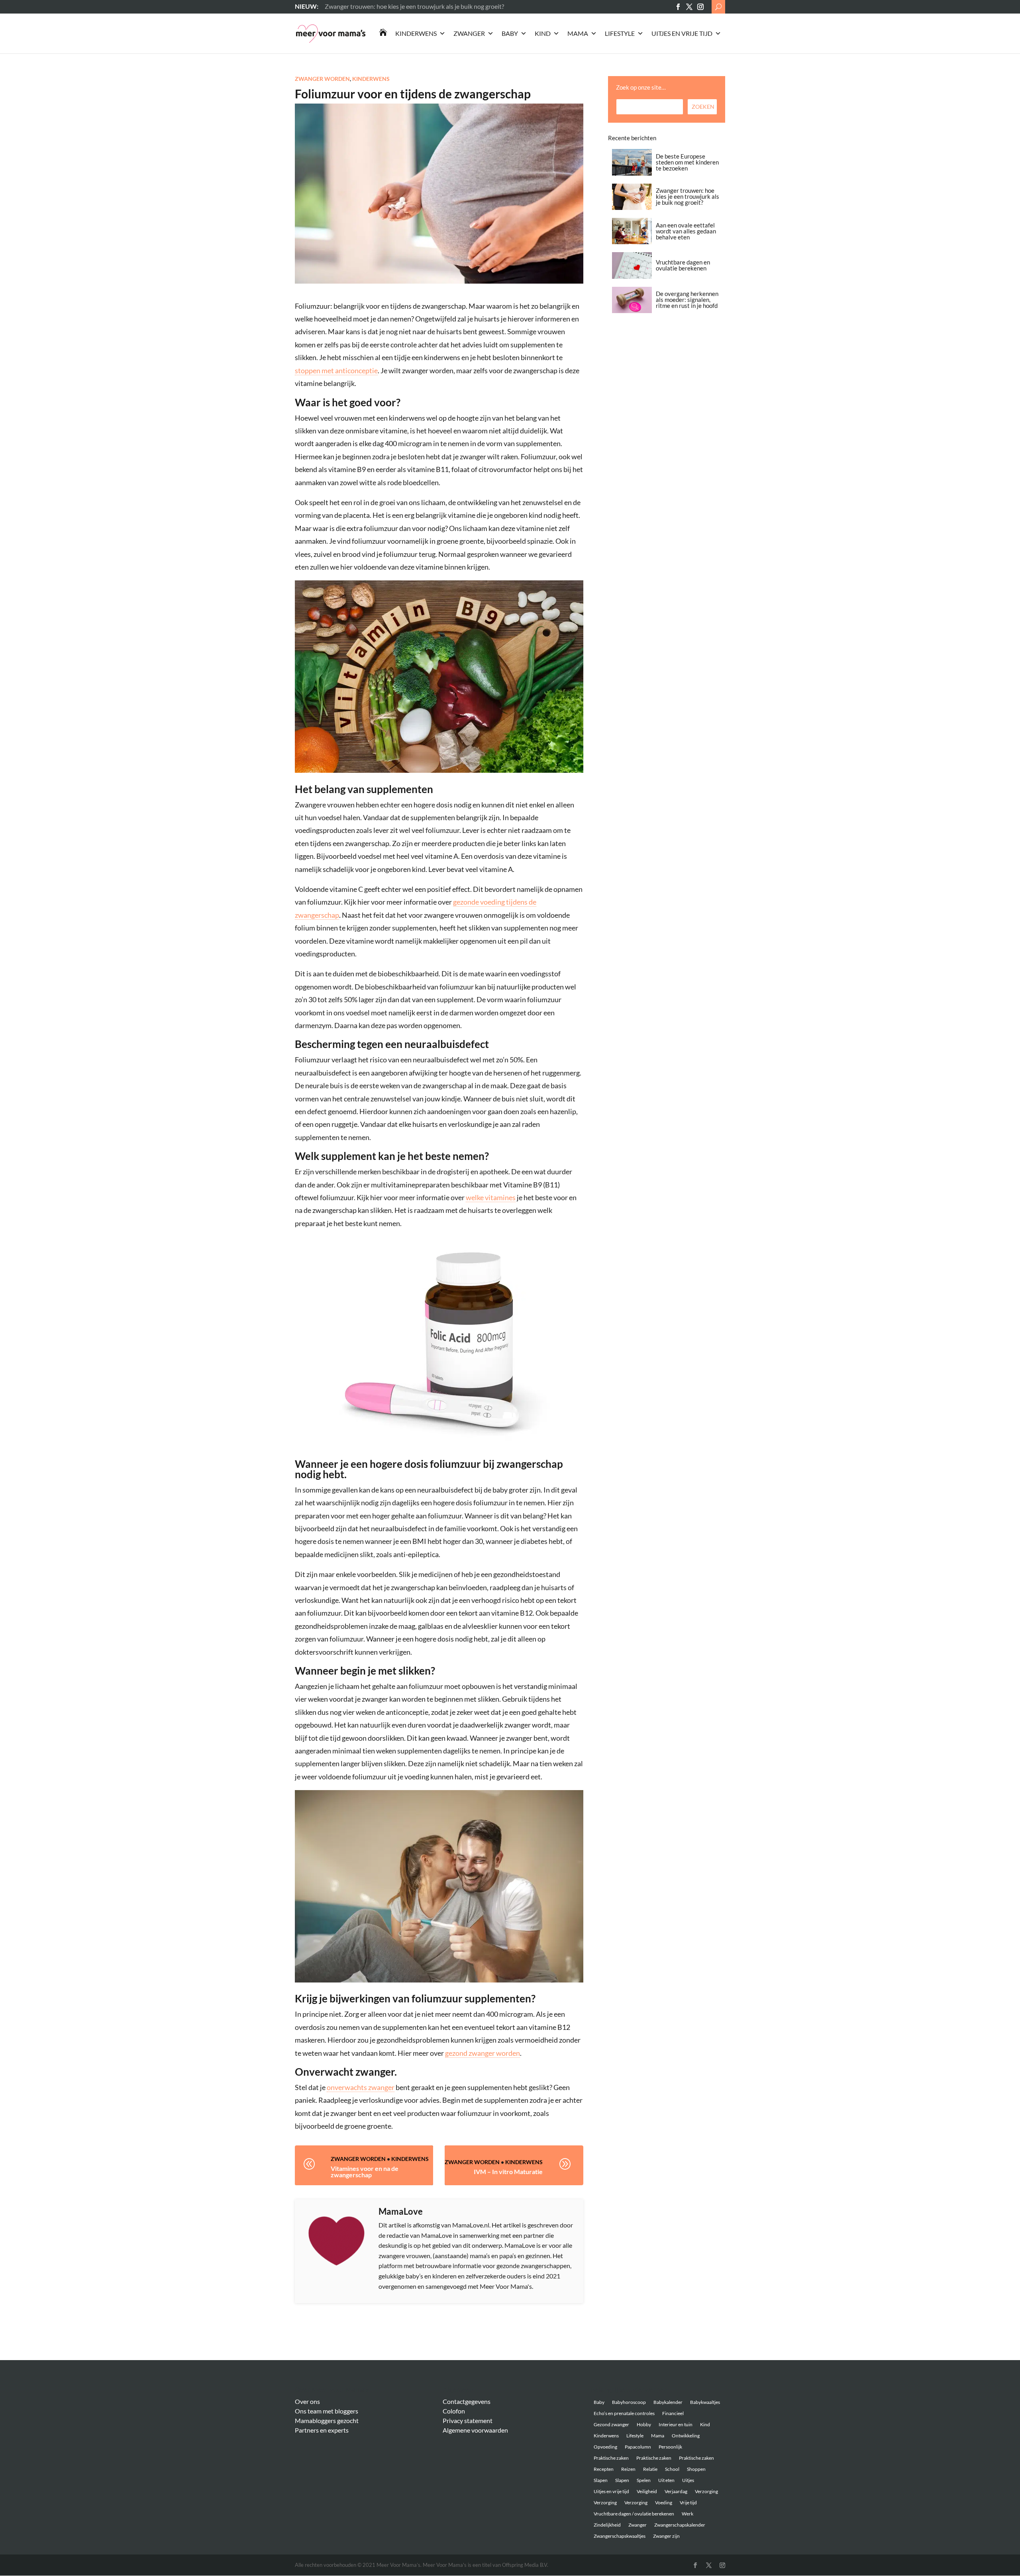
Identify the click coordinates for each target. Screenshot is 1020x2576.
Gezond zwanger (611, 2424)
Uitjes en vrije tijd (682, 33)
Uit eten (666, 2480)
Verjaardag (676, 2491)
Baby (510, 33)
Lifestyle (620, 33)
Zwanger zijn (666, 2536)
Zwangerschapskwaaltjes (620, 2536)
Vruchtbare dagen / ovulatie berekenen (634, 2514)
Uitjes (688, 2480)
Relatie (650, 2469)
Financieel (673, 2413)
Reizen (628, 2469)
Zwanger (469, 33)
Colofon (454, 2411)
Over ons (307, 2401)
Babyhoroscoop (629, 2402)
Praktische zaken (611, 2458)
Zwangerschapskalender (680, 2525)
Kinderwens (416, 33)
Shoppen (696, 2469)
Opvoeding (605, 2447)
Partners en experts (322, 2430)
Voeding (664, 2503)
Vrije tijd (688, 2503)
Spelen (644, 2480)
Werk (688, 2514)
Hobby (644, 2424)
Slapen (601, 2480)
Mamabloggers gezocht (327, 2420)
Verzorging (706, 2491)
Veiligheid (647, 2491)
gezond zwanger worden (483, 2053)
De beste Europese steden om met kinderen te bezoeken (687, 162)
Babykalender (668, 2402)
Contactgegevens (467, 2401)
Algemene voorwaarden (475, 2430)
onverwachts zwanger (361, 2087)
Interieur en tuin (676, 2424)
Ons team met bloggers (327, 2411)
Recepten (604, 2469)
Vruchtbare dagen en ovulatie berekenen (683, 265)
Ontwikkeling (686, 2436)
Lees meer (338, 6)
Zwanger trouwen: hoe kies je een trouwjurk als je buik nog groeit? (688, 196)
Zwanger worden (322, 79)
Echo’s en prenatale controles (624, 2413)
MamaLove (401, 2211)
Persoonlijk (670, 2447)
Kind (543, 33)
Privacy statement (468, 2420)
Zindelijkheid (607, 2525)
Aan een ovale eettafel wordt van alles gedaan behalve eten (686, 231)
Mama (578, 33)
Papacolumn (638, 2447)
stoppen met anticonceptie (336, 370)
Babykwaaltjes (705, 2402)
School (672, 2469)
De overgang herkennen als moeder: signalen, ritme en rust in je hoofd (687, 300)
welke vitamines (491, 1197)
